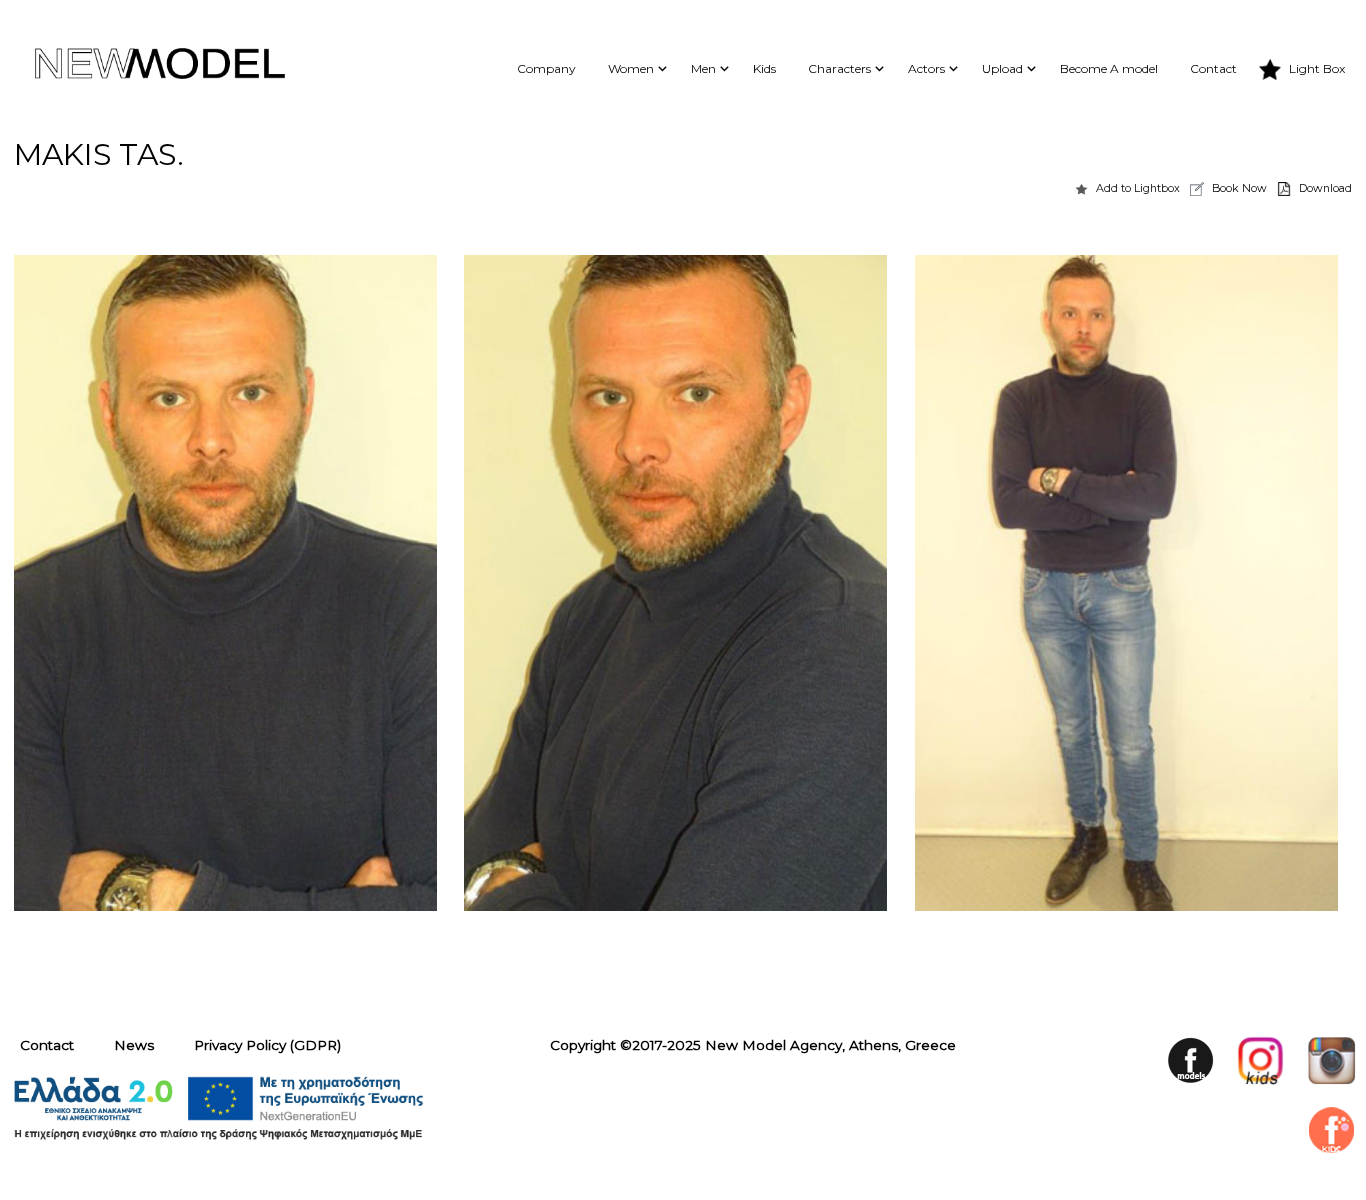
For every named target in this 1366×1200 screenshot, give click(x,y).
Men (703, 68)
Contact (1213, 68)
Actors (926, 68)
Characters (839, 68)
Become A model (1109, 68)
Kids (764, 68)
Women (631, 68)
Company (546, 68)
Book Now (1239, 188)
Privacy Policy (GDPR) (267, 1045)
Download (1325, 188)
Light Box (1317, 68)
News (134, 1045)
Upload (1002, 68)
